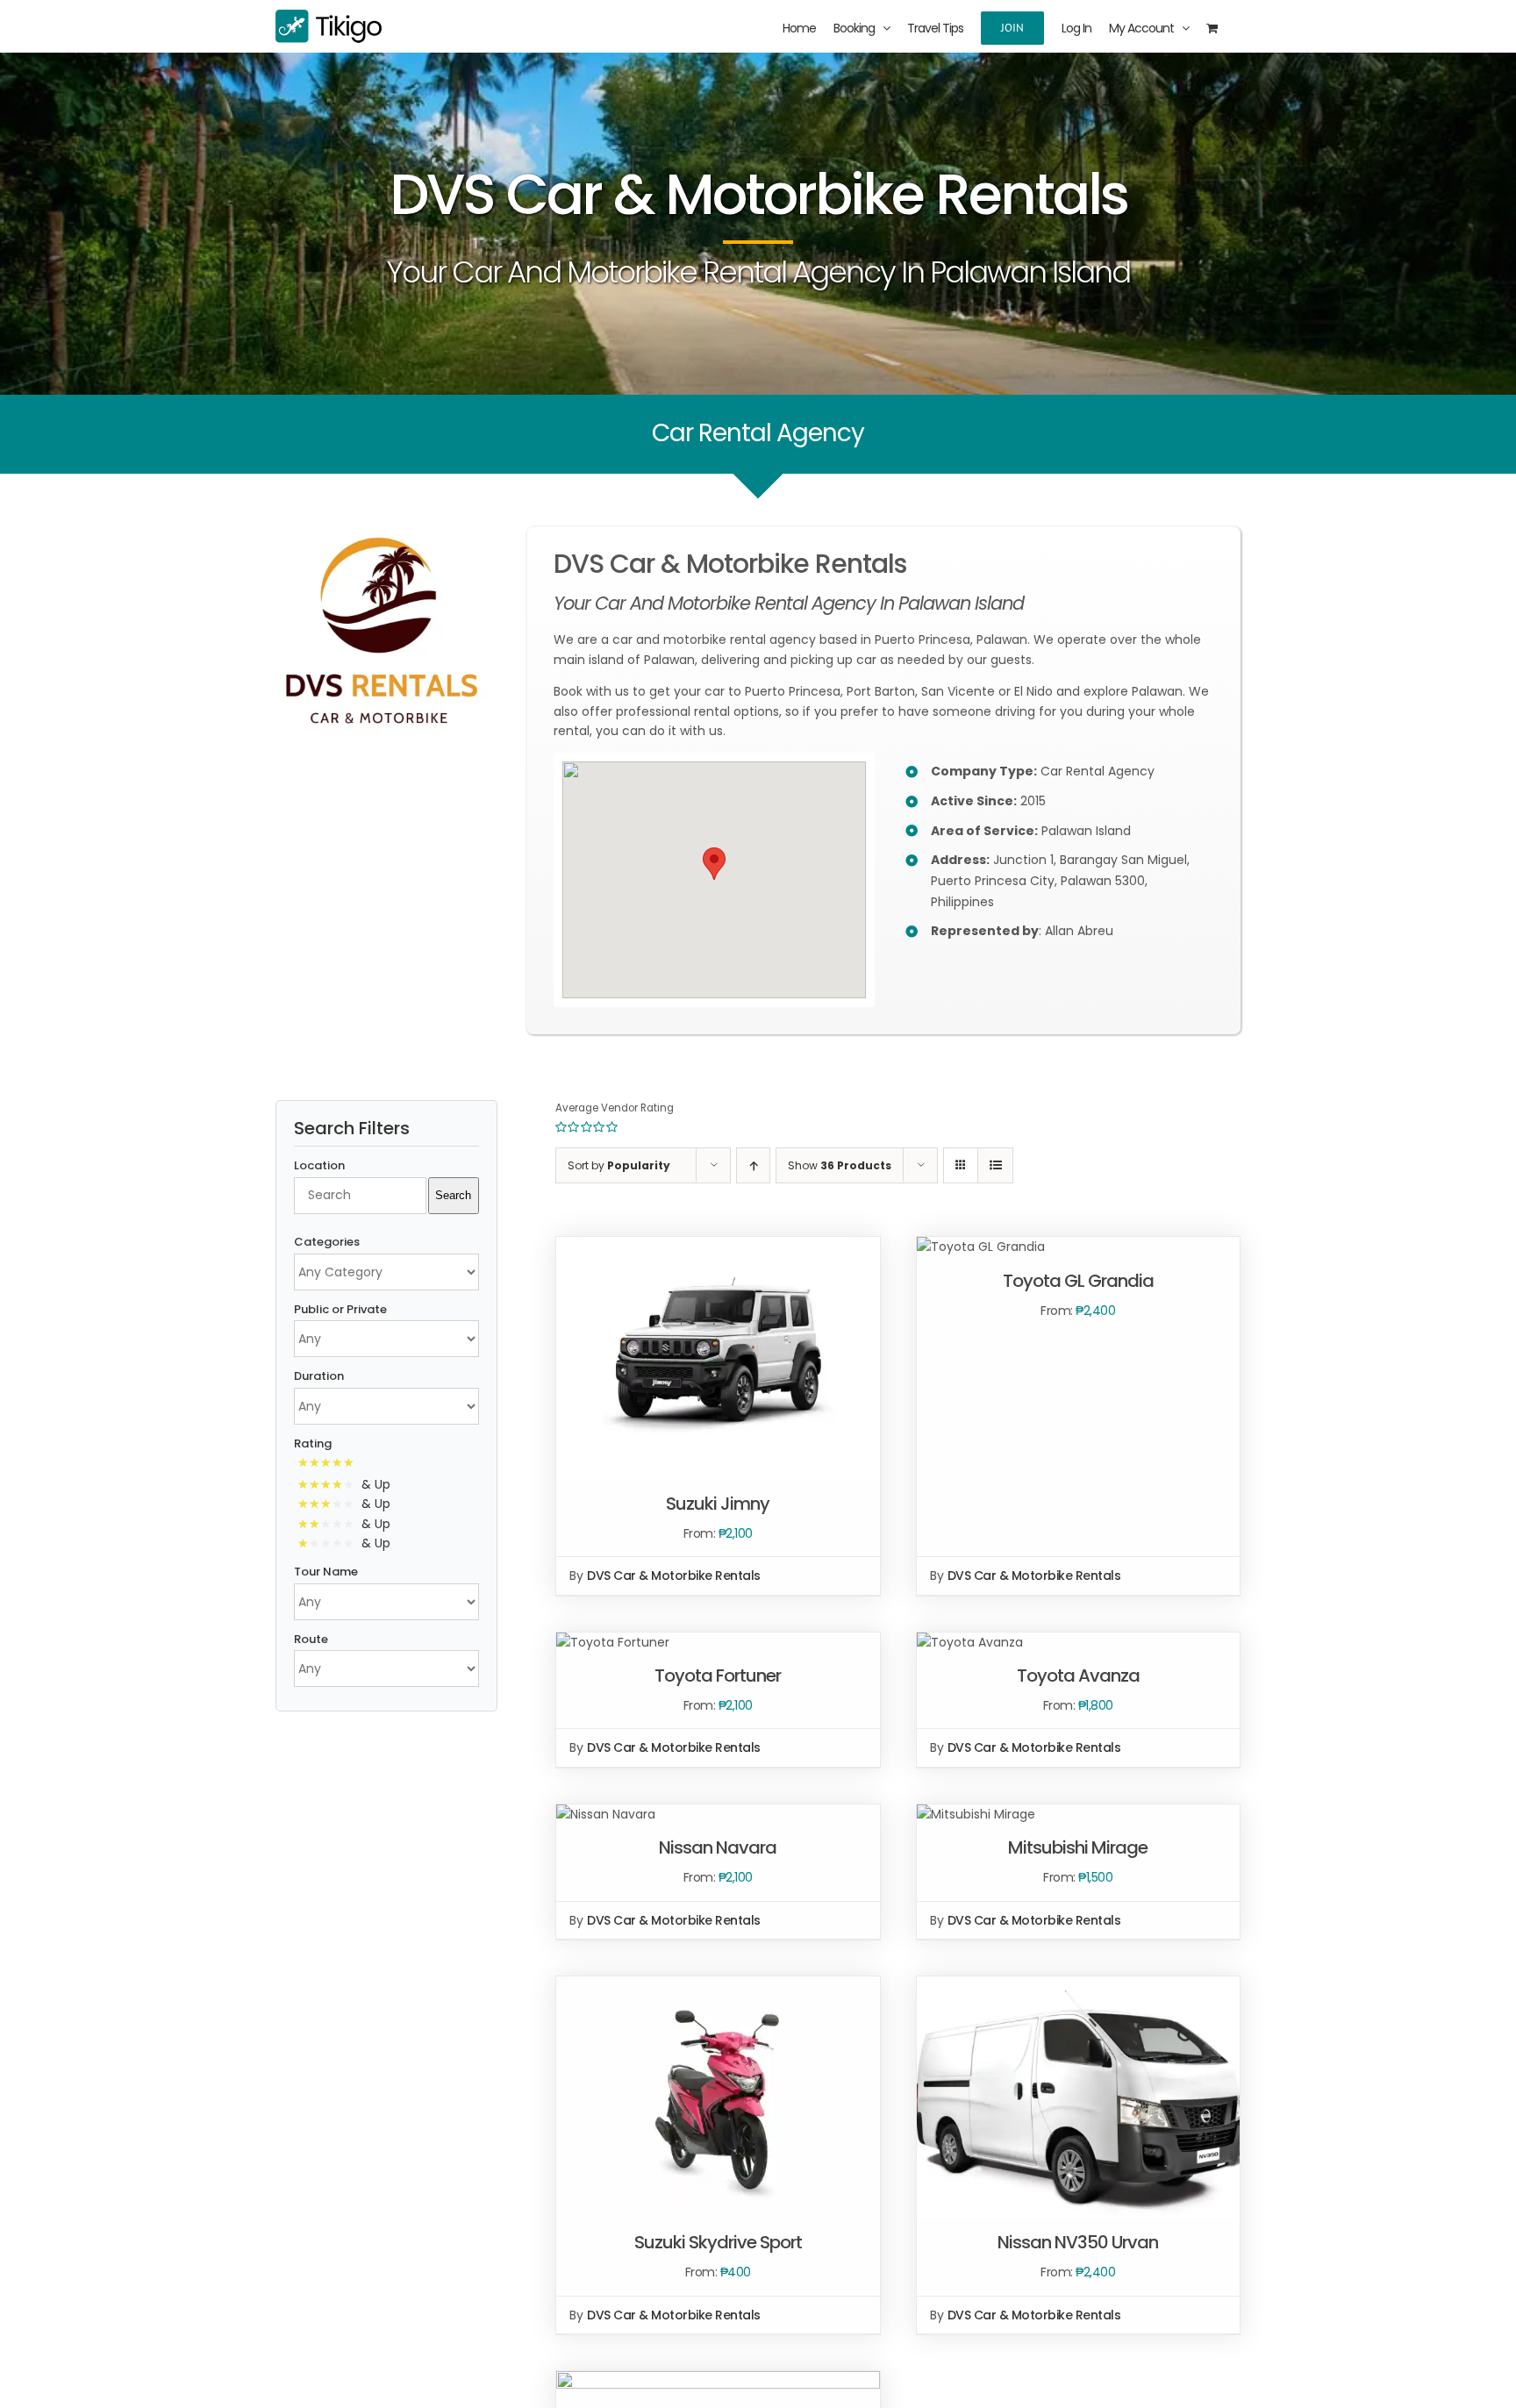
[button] (714, 864)
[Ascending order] (753, 1165)
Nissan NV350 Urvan (1078, 2242)
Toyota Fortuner (718, 1676)
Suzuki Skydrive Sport (718, 2242)
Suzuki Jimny (718, 1504)
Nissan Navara (718, 1847)
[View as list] (995, 1165)
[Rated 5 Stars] (329, 1464)
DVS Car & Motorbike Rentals (674, 1576)
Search (453, 1195)
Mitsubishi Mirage (1078, 1847)
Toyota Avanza (1078, 1676)
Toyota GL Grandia (1078, 1281)
